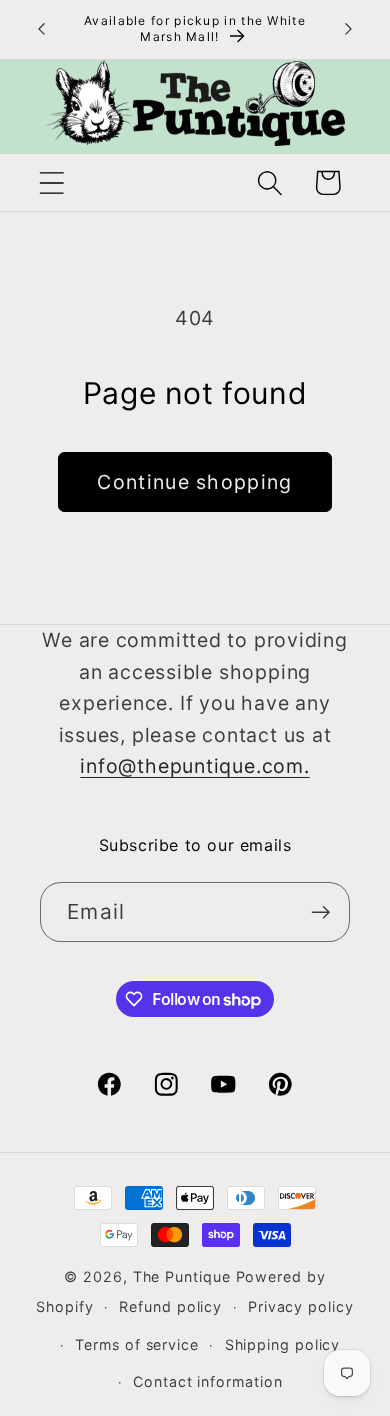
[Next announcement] (349, 29)
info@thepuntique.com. (194, 766)
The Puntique (182, 1276)
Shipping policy (283, 1344)
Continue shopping (194, 482)
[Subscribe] (320, 912)
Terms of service (137, 1344)
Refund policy (170, 1306)
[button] (51, 182)
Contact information (207, 1381)
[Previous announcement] (42, 29)
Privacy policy (301, 1306)
